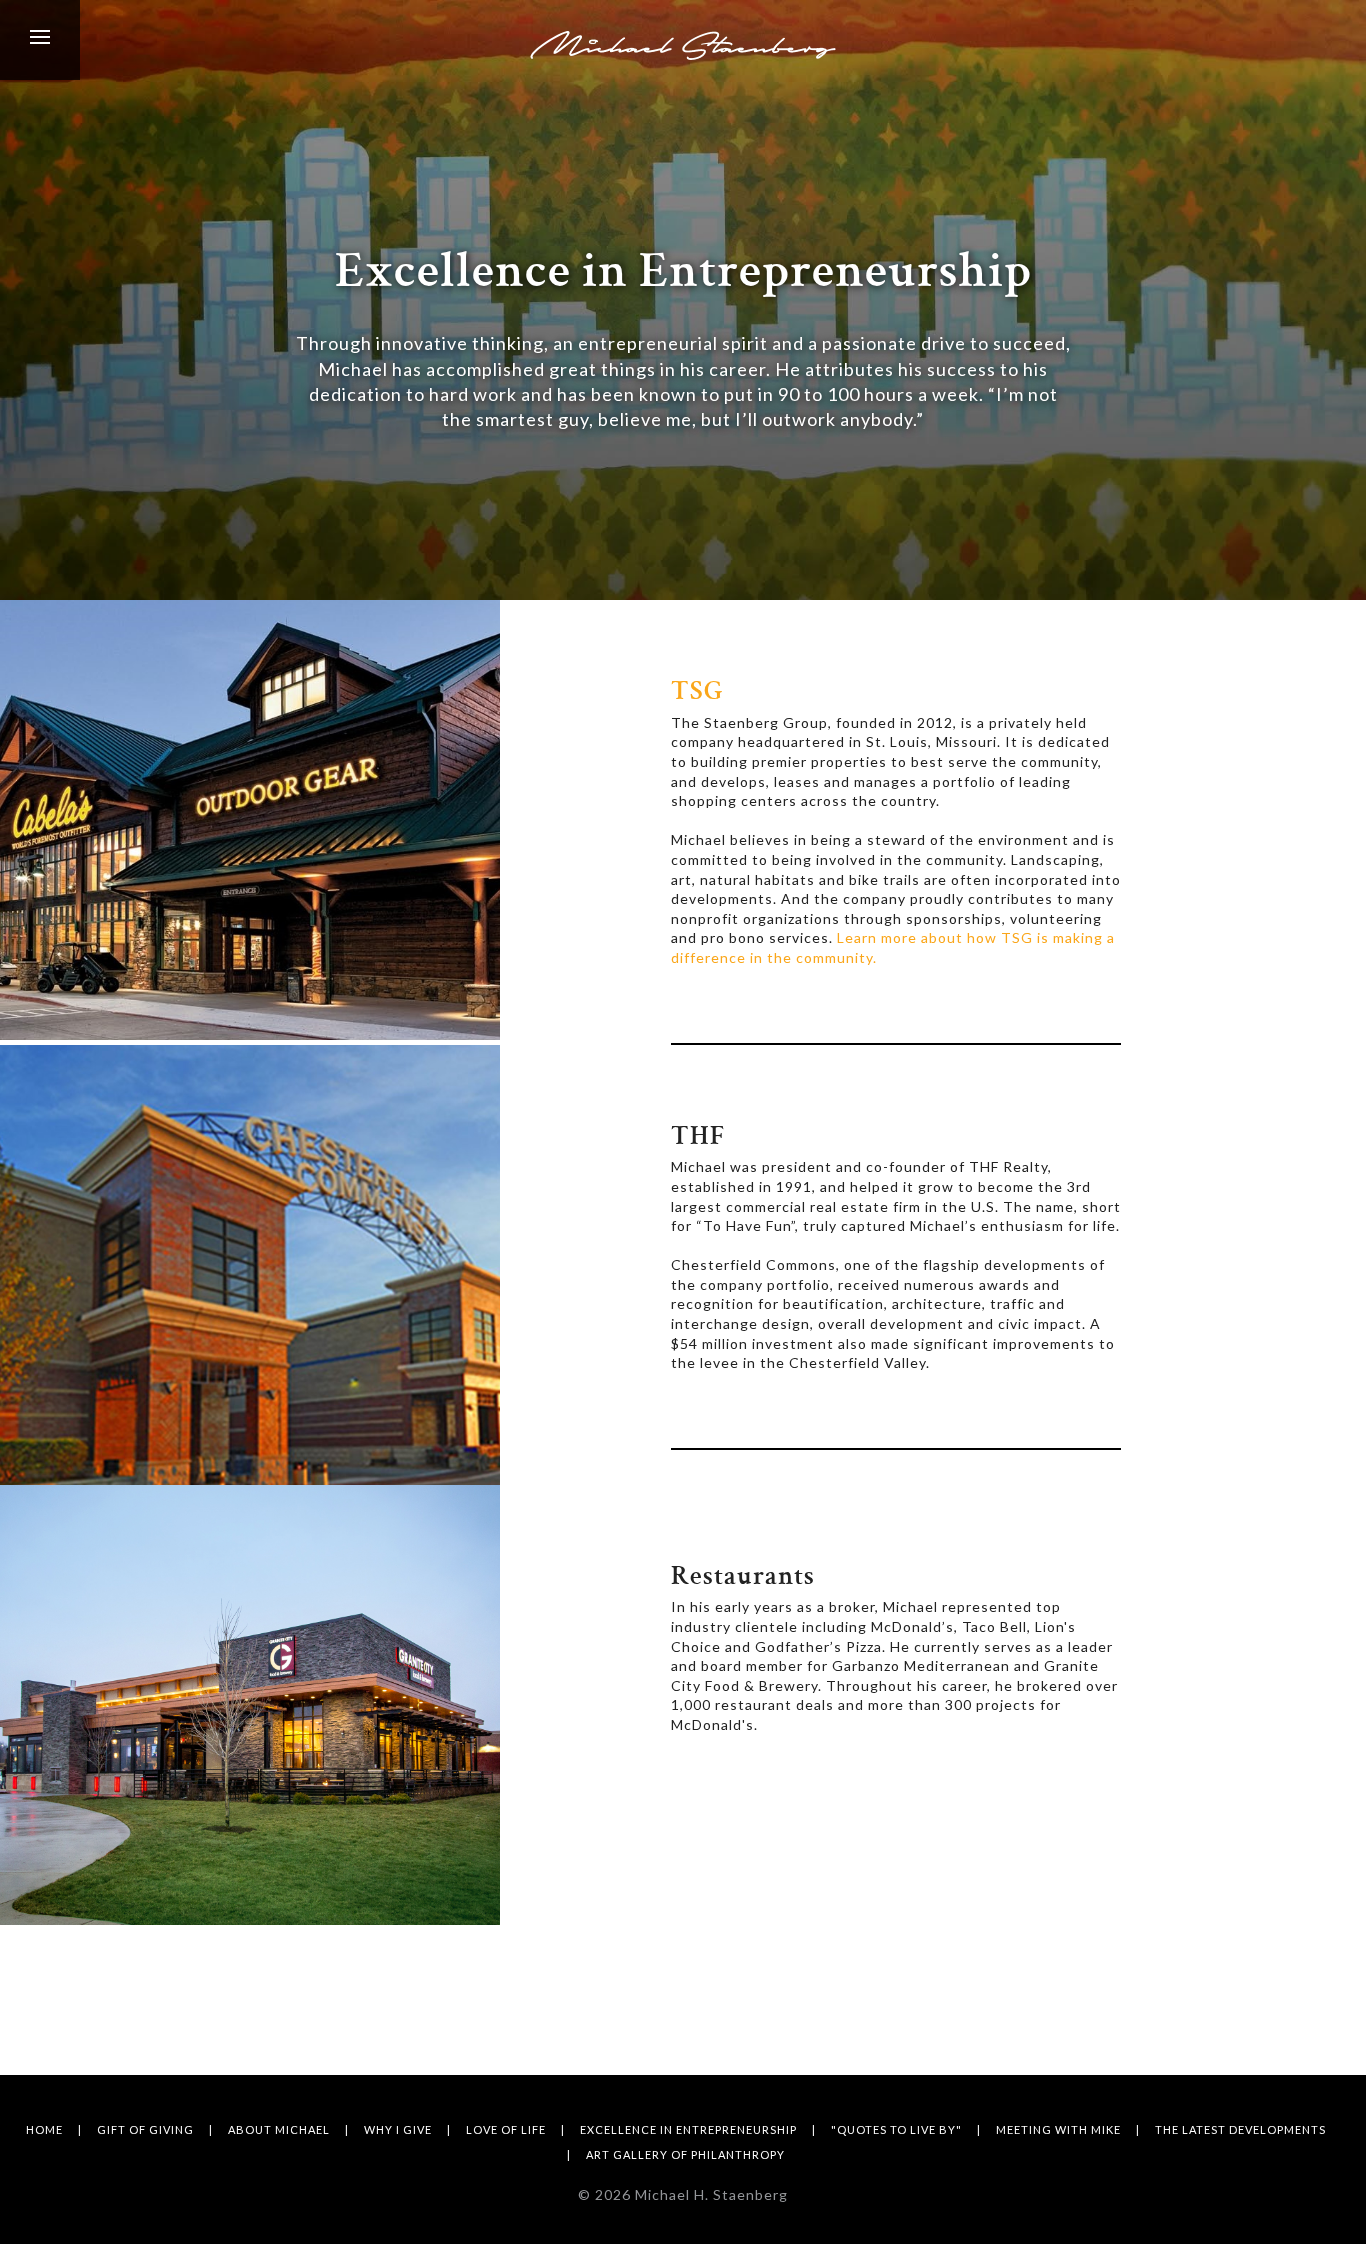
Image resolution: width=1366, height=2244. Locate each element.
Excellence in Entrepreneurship (688, 2129)
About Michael (279, 2129)
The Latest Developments (1240, 2129)
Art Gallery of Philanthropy (685, 2154)
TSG (697, 693)
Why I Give (398, 2129)
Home (44, 2129)
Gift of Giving (145, 2129)
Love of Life (506, 2129)
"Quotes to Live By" (896, 2129)
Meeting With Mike (1058, 2129)
